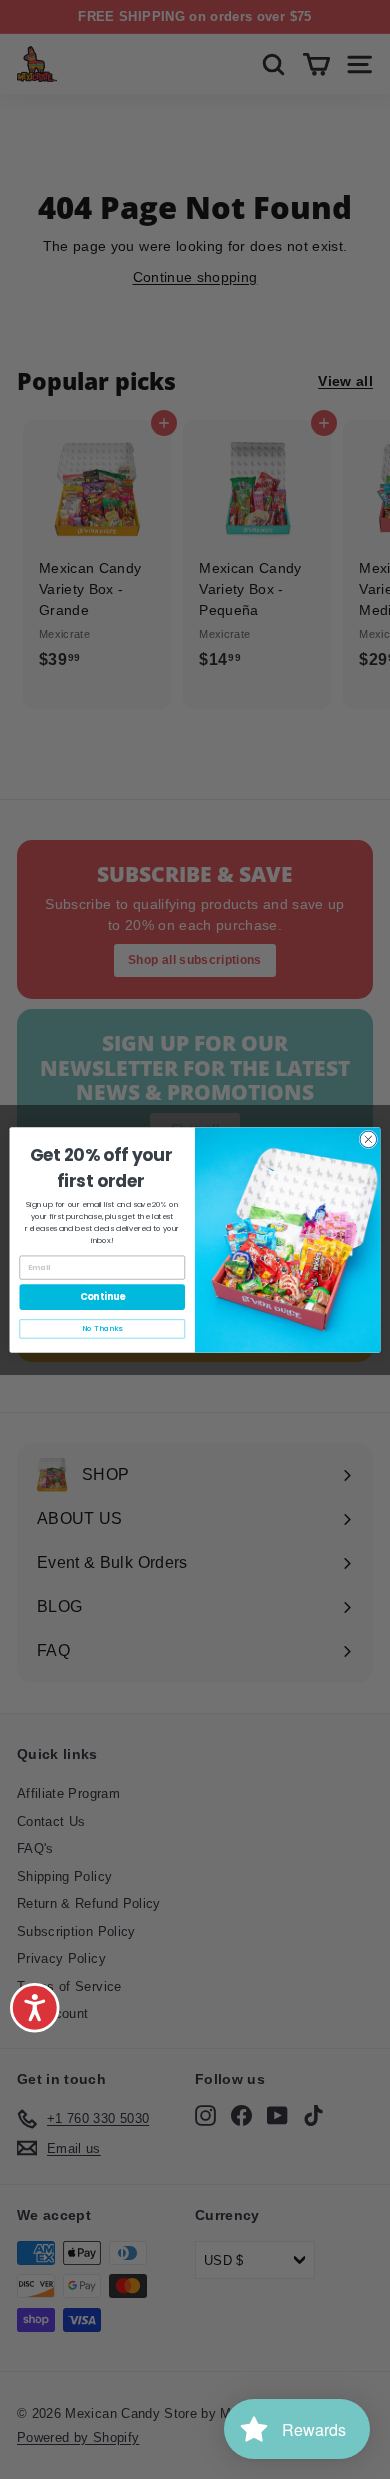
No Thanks (102, 1328)
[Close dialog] (368, 1139)
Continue (102, 1296)
